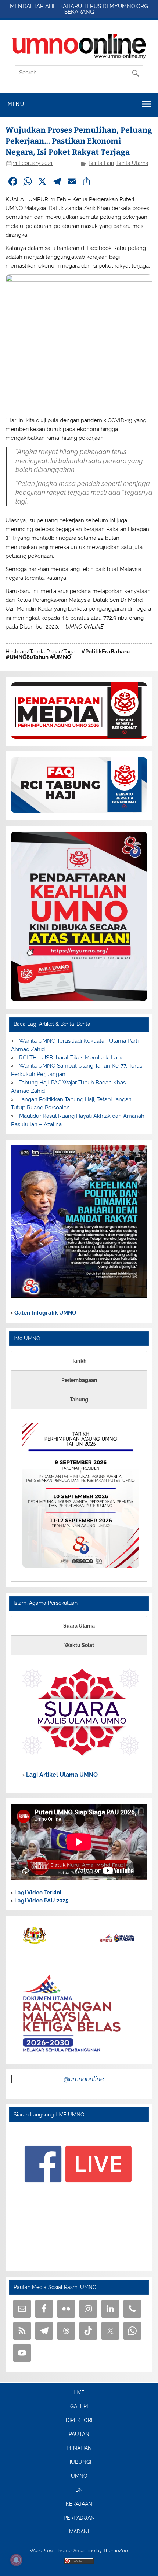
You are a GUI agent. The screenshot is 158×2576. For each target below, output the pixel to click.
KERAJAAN (79, 2504)
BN (79, 2490)
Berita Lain (101, 163)
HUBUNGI (79, 2462)
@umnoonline (84, 2079)
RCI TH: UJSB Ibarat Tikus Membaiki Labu (71, 1058)
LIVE (79, 2393)
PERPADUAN (79, 2518)
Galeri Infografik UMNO (44, 1313)
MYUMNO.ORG (129, 6)
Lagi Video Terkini (37, 1893)
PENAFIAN (79, 2448)
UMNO (79, 2476)
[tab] (79, 1361)
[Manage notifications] (16, 2560)
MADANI (79, 2532)
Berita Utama (132, 163)
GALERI (79, 2407)
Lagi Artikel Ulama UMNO (61, 1775)
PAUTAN (79, 2435)
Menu (16, 104)
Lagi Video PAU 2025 (41, 1901)
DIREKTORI (79, 2421)
